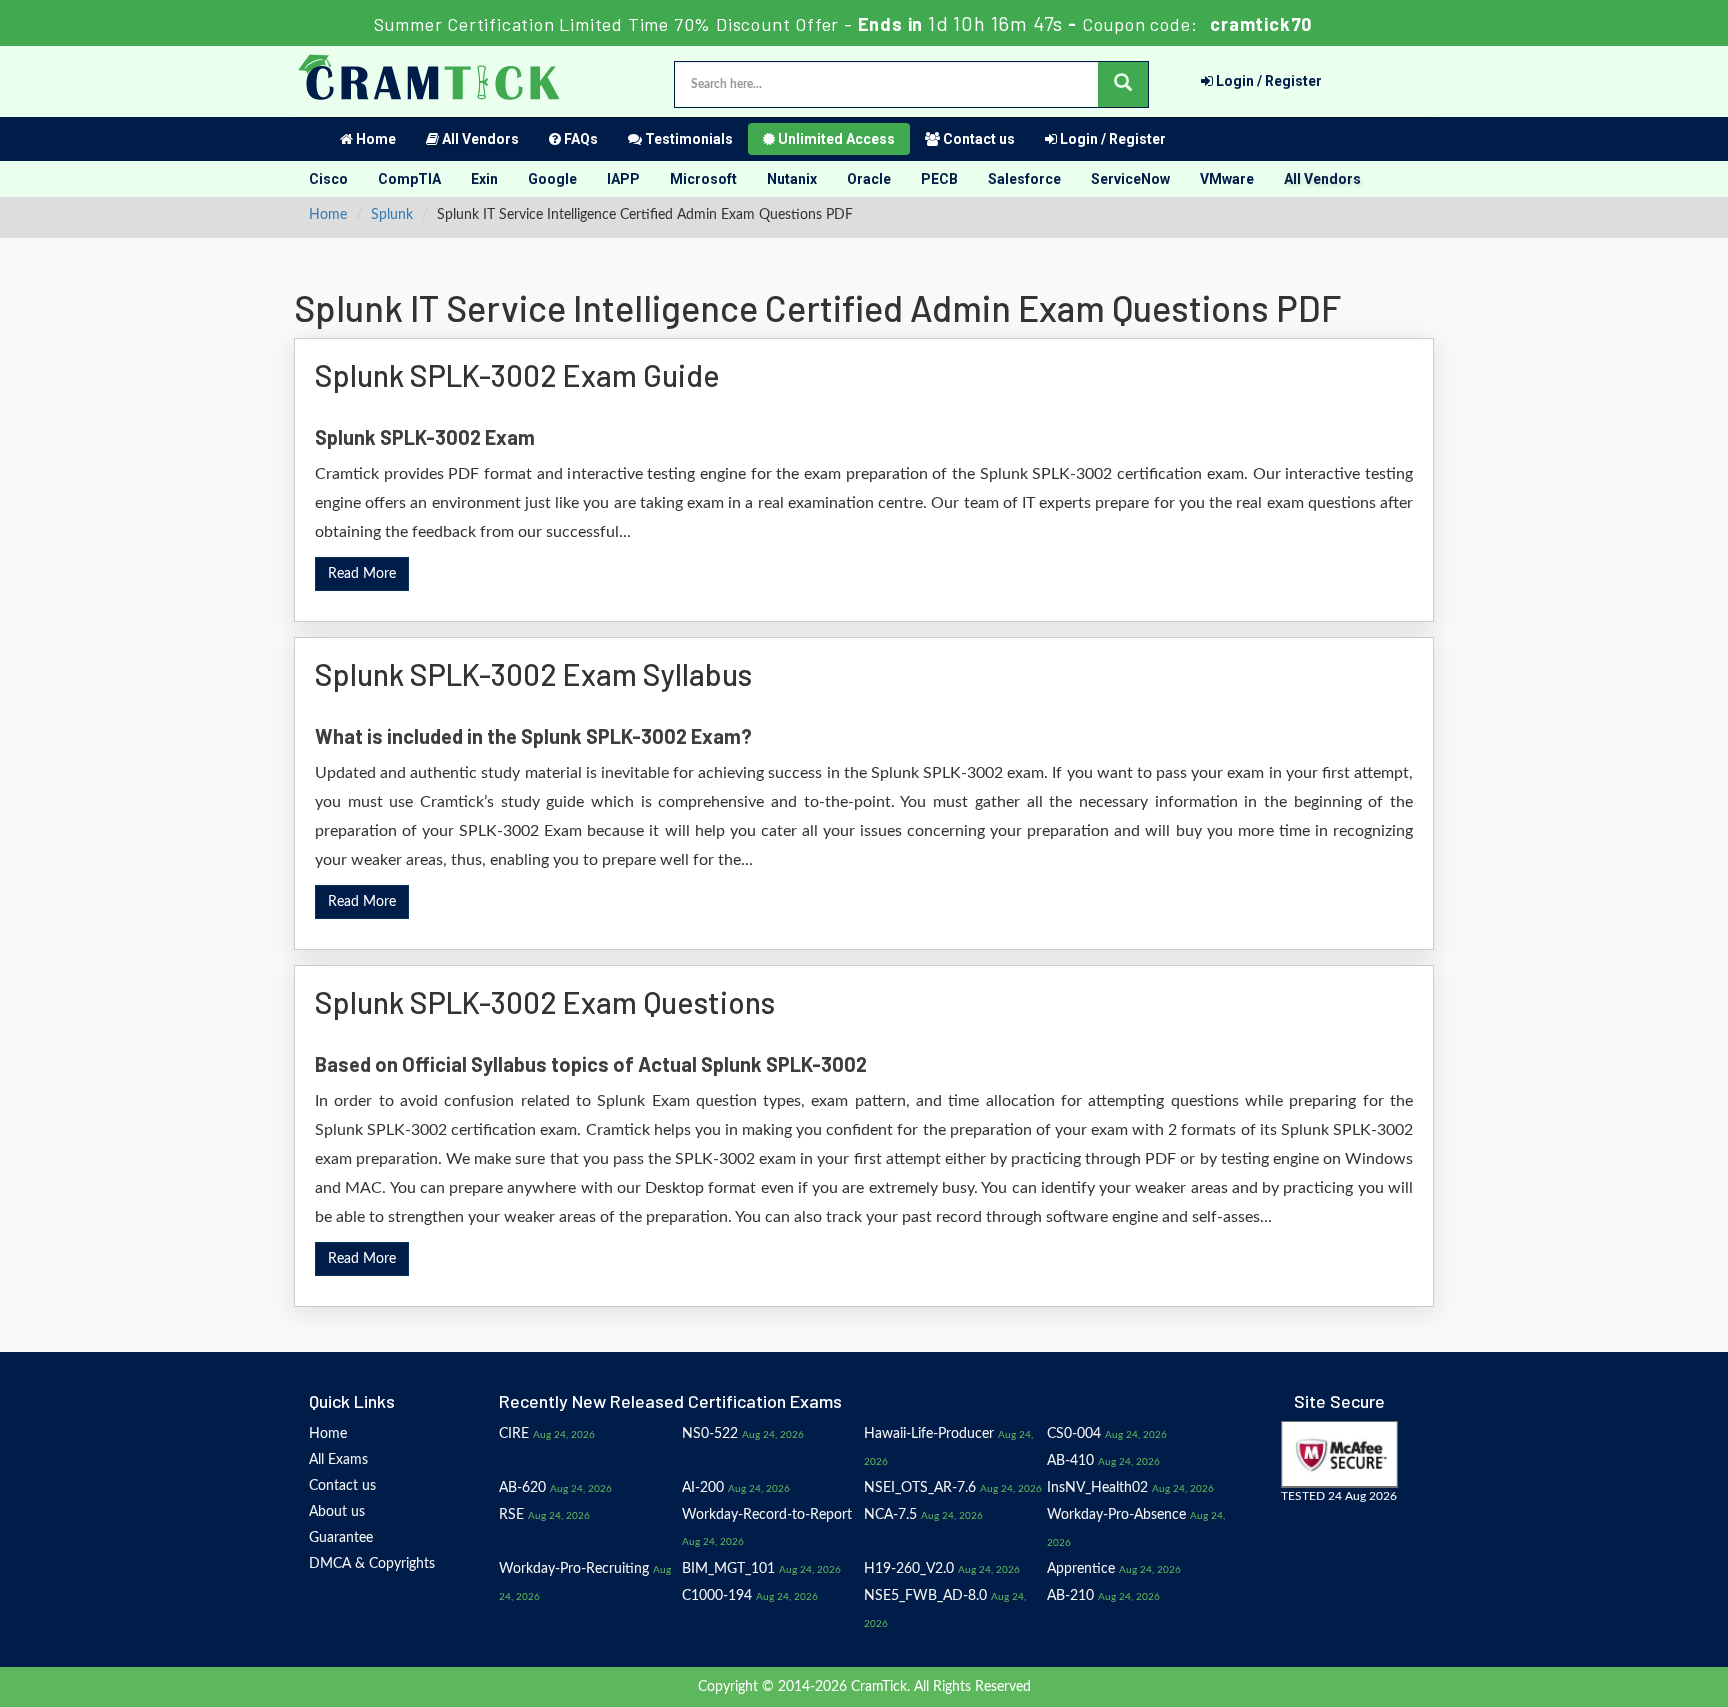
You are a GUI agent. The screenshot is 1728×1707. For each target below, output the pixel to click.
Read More (362, 574)
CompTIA (409, 179)
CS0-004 (1074, 1434)
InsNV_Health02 (1097, 1488)
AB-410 (1070, 1461)
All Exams (338, 1460)
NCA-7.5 (890, 1515)
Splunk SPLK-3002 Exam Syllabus (533, 674)
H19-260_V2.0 (909, 1569)
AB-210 (1070, 1596)
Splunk (392, 215)
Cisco (328, 179)
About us (337, 1512)
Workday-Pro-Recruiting (574, 1569)
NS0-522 (710, 1434)
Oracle (869, 179)
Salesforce (1024, 179)
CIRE (514, 1434)
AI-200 (703, 1488)
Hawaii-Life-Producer (929, 1434)
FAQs (579, 139)
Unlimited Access (835, 139)
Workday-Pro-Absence (1116, 1515)
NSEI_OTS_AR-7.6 (920, 1488)
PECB (939, 179)
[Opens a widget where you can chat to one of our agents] (1591, 1592)
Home (374, 139)
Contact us (977, 139)
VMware (1227, 179)
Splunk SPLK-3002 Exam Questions (545, 1002)
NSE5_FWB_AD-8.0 (925, 1596)
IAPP (623, 179)
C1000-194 (717, 1596)
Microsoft (703, 179)
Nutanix (792, 179)
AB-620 (522, 1488)
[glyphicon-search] (1123, 84)
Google (552, 179)
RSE (511, 1515)
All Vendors (479, 139)
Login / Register (1267, 81)
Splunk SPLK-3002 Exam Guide (517, 375)
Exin (484, 179)
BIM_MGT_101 (728, 1569)
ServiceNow (1130, 179)
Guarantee (341, 1538)
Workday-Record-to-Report (767, 1515)
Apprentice (1081, 1569)
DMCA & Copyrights (372, 1564)
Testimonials (687, 139)
